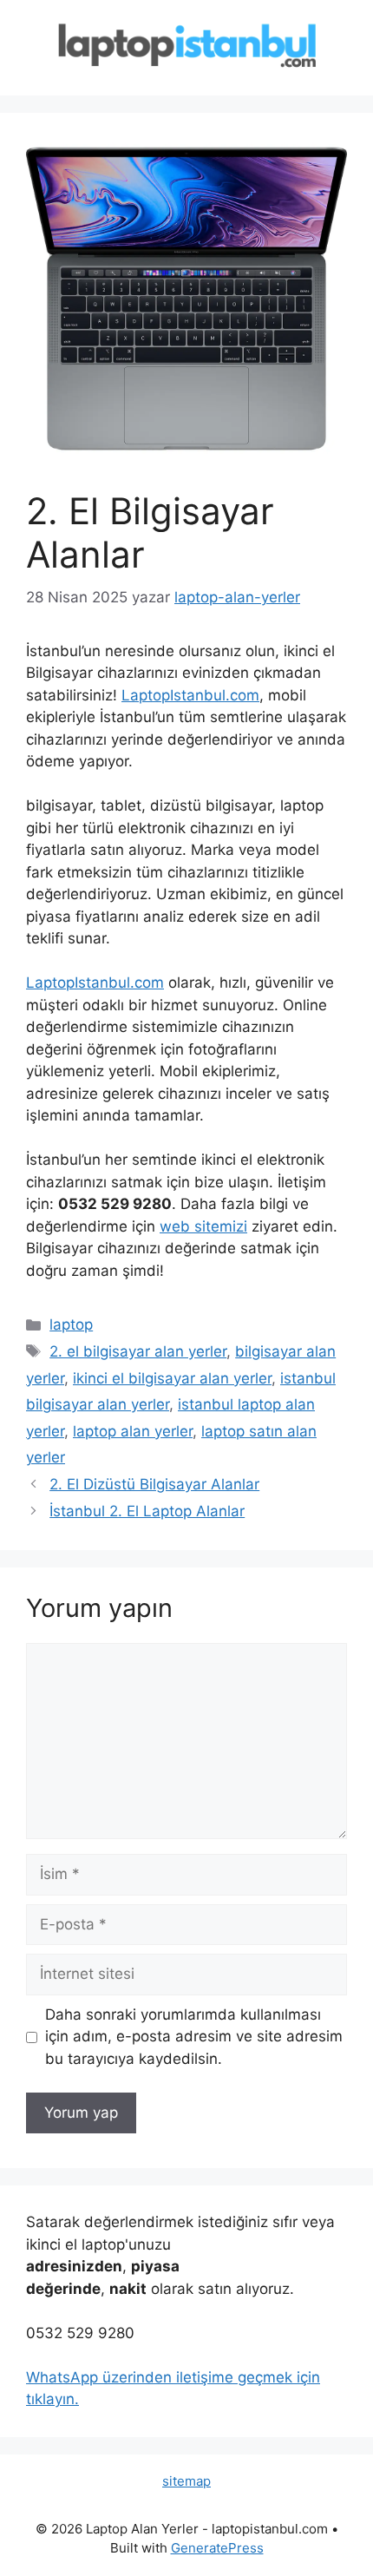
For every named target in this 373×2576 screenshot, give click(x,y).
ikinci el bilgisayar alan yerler (172, 1378)
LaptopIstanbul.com (190, 695)
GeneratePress (217, 2548)
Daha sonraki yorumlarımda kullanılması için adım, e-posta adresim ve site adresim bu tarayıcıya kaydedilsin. (194, 2037)
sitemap (186, 2481)
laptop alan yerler (133, 1431)
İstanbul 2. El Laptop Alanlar (147, 1511)
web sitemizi (203, 1226)
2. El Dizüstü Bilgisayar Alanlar (154, 1484)
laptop (71, 1324)
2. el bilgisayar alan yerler (138, 1351)
